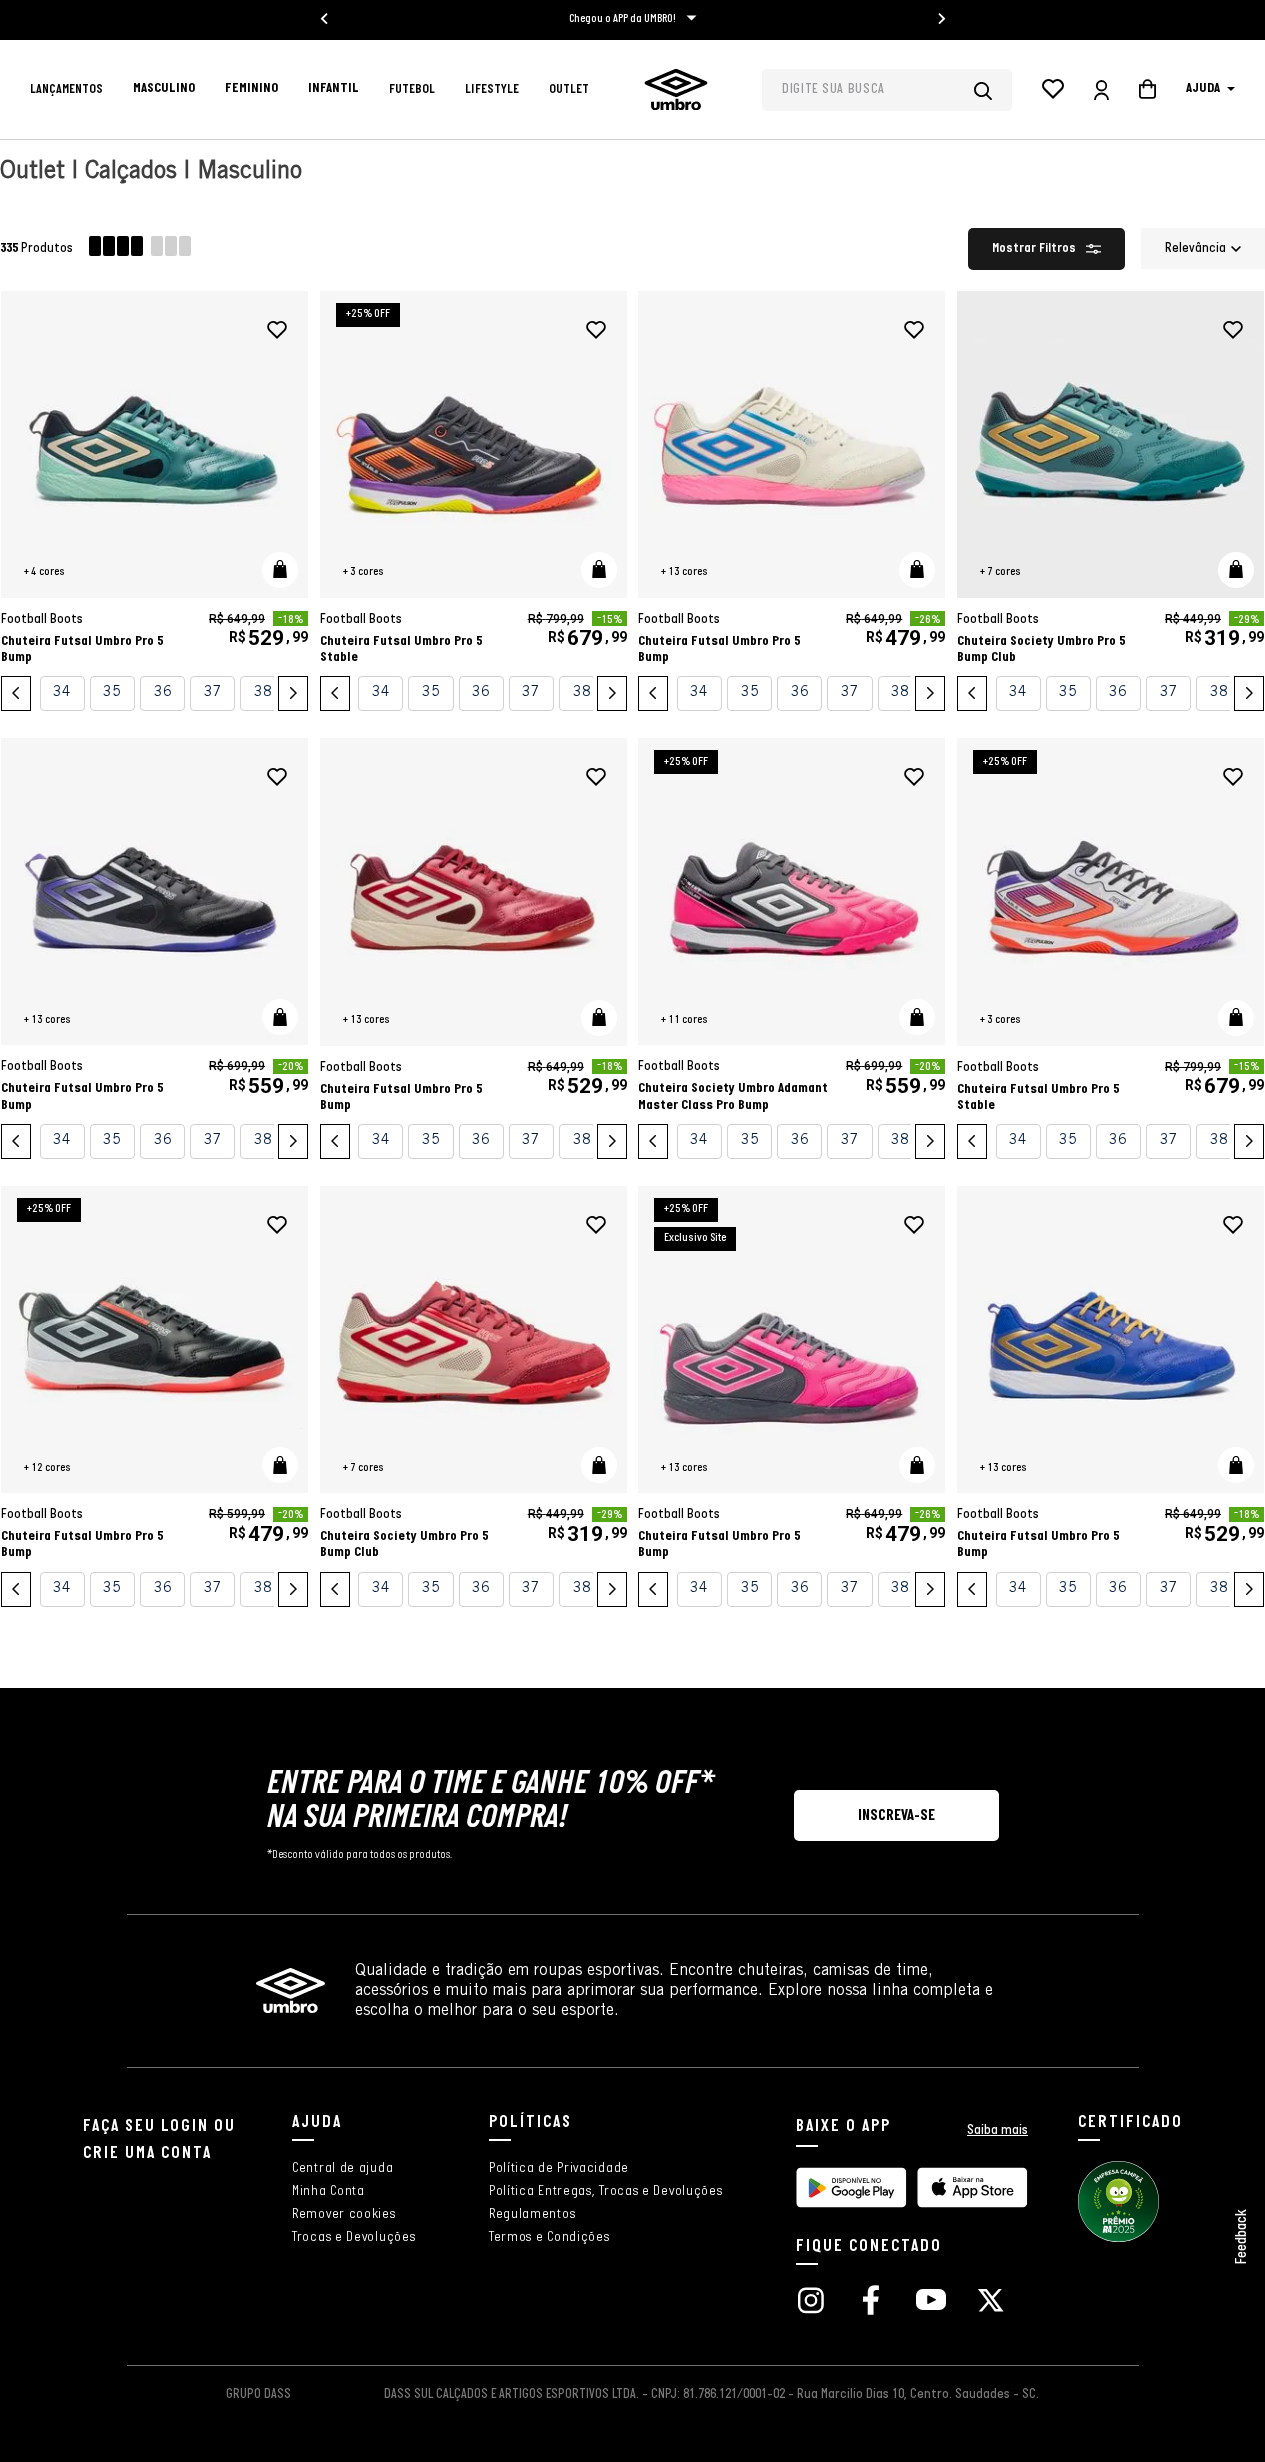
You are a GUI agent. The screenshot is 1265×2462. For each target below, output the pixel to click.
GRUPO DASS (258, 2394)
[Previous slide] (325, 19)
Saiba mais (997, 2130)
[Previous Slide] (16, 693)
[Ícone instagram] (811, 2302)
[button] (280, 570)
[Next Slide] (293, 693)
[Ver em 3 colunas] (171, 248)
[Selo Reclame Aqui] (1118, 2239)
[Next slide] (941, 19)
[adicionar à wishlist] (277, 330)
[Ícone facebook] (871, 2302)
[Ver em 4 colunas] (116, 248)
